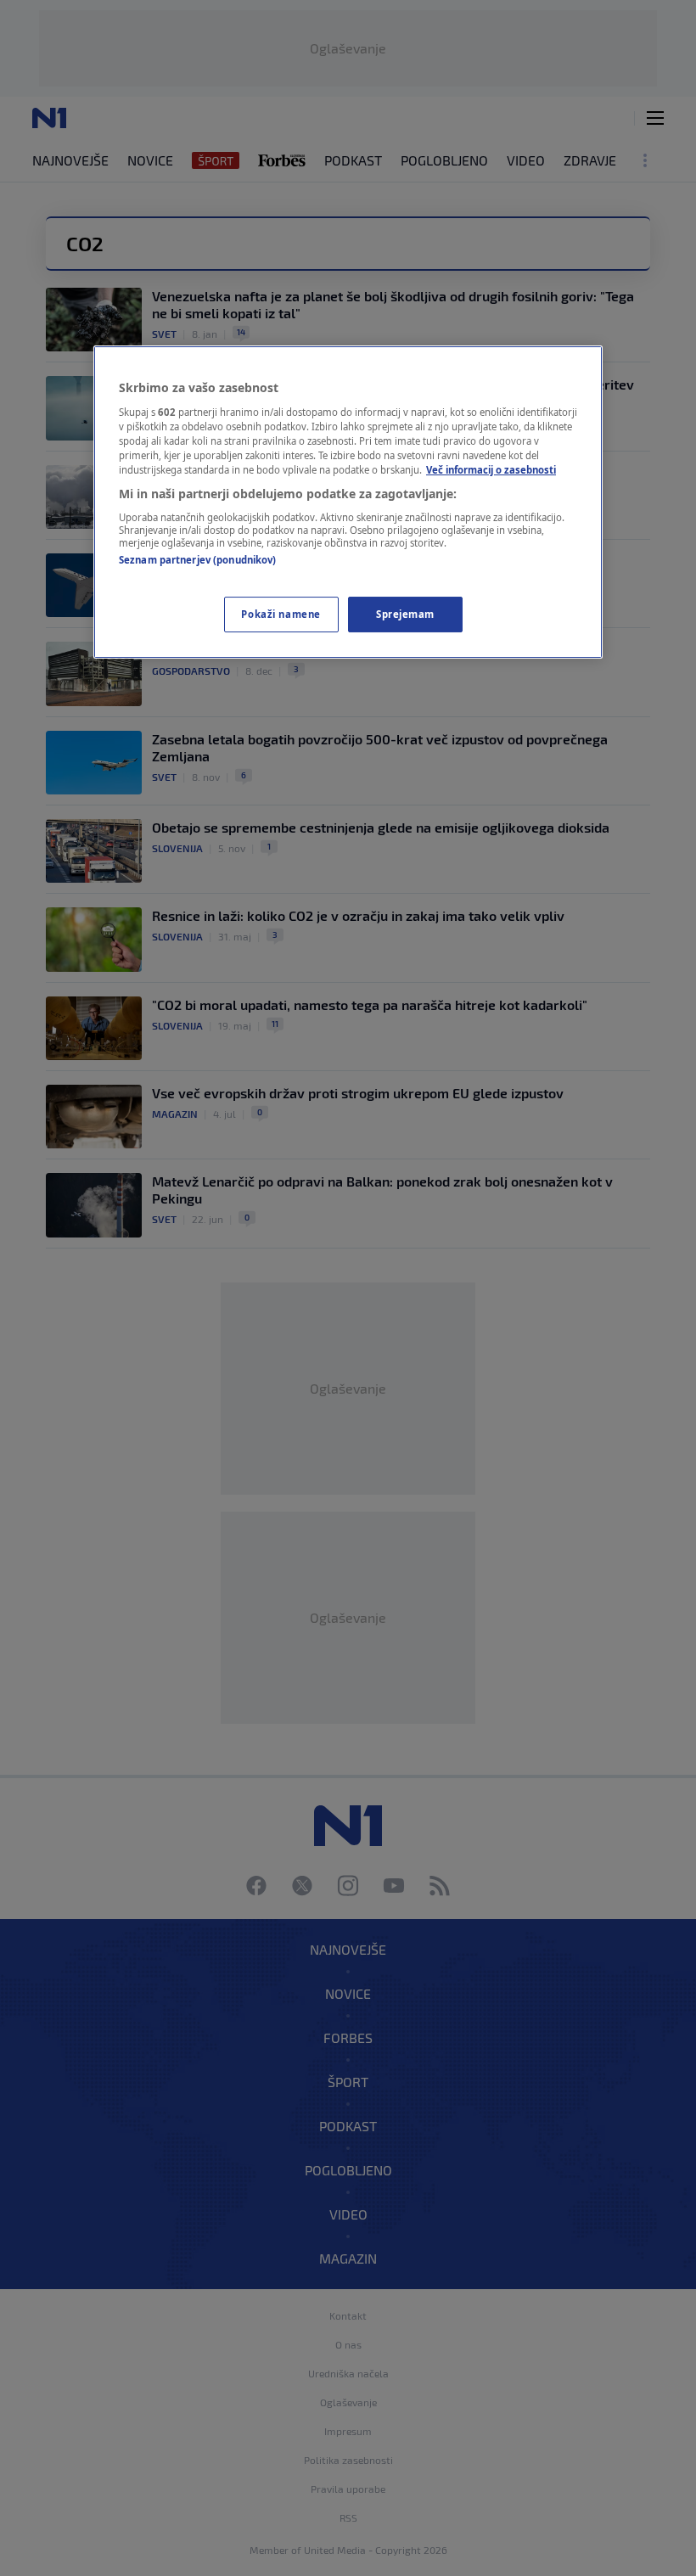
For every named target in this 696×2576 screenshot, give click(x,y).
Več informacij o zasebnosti (491, 470)
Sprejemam (405, 614)
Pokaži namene (281, 614)
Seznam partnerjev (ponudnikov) (197, 560)
